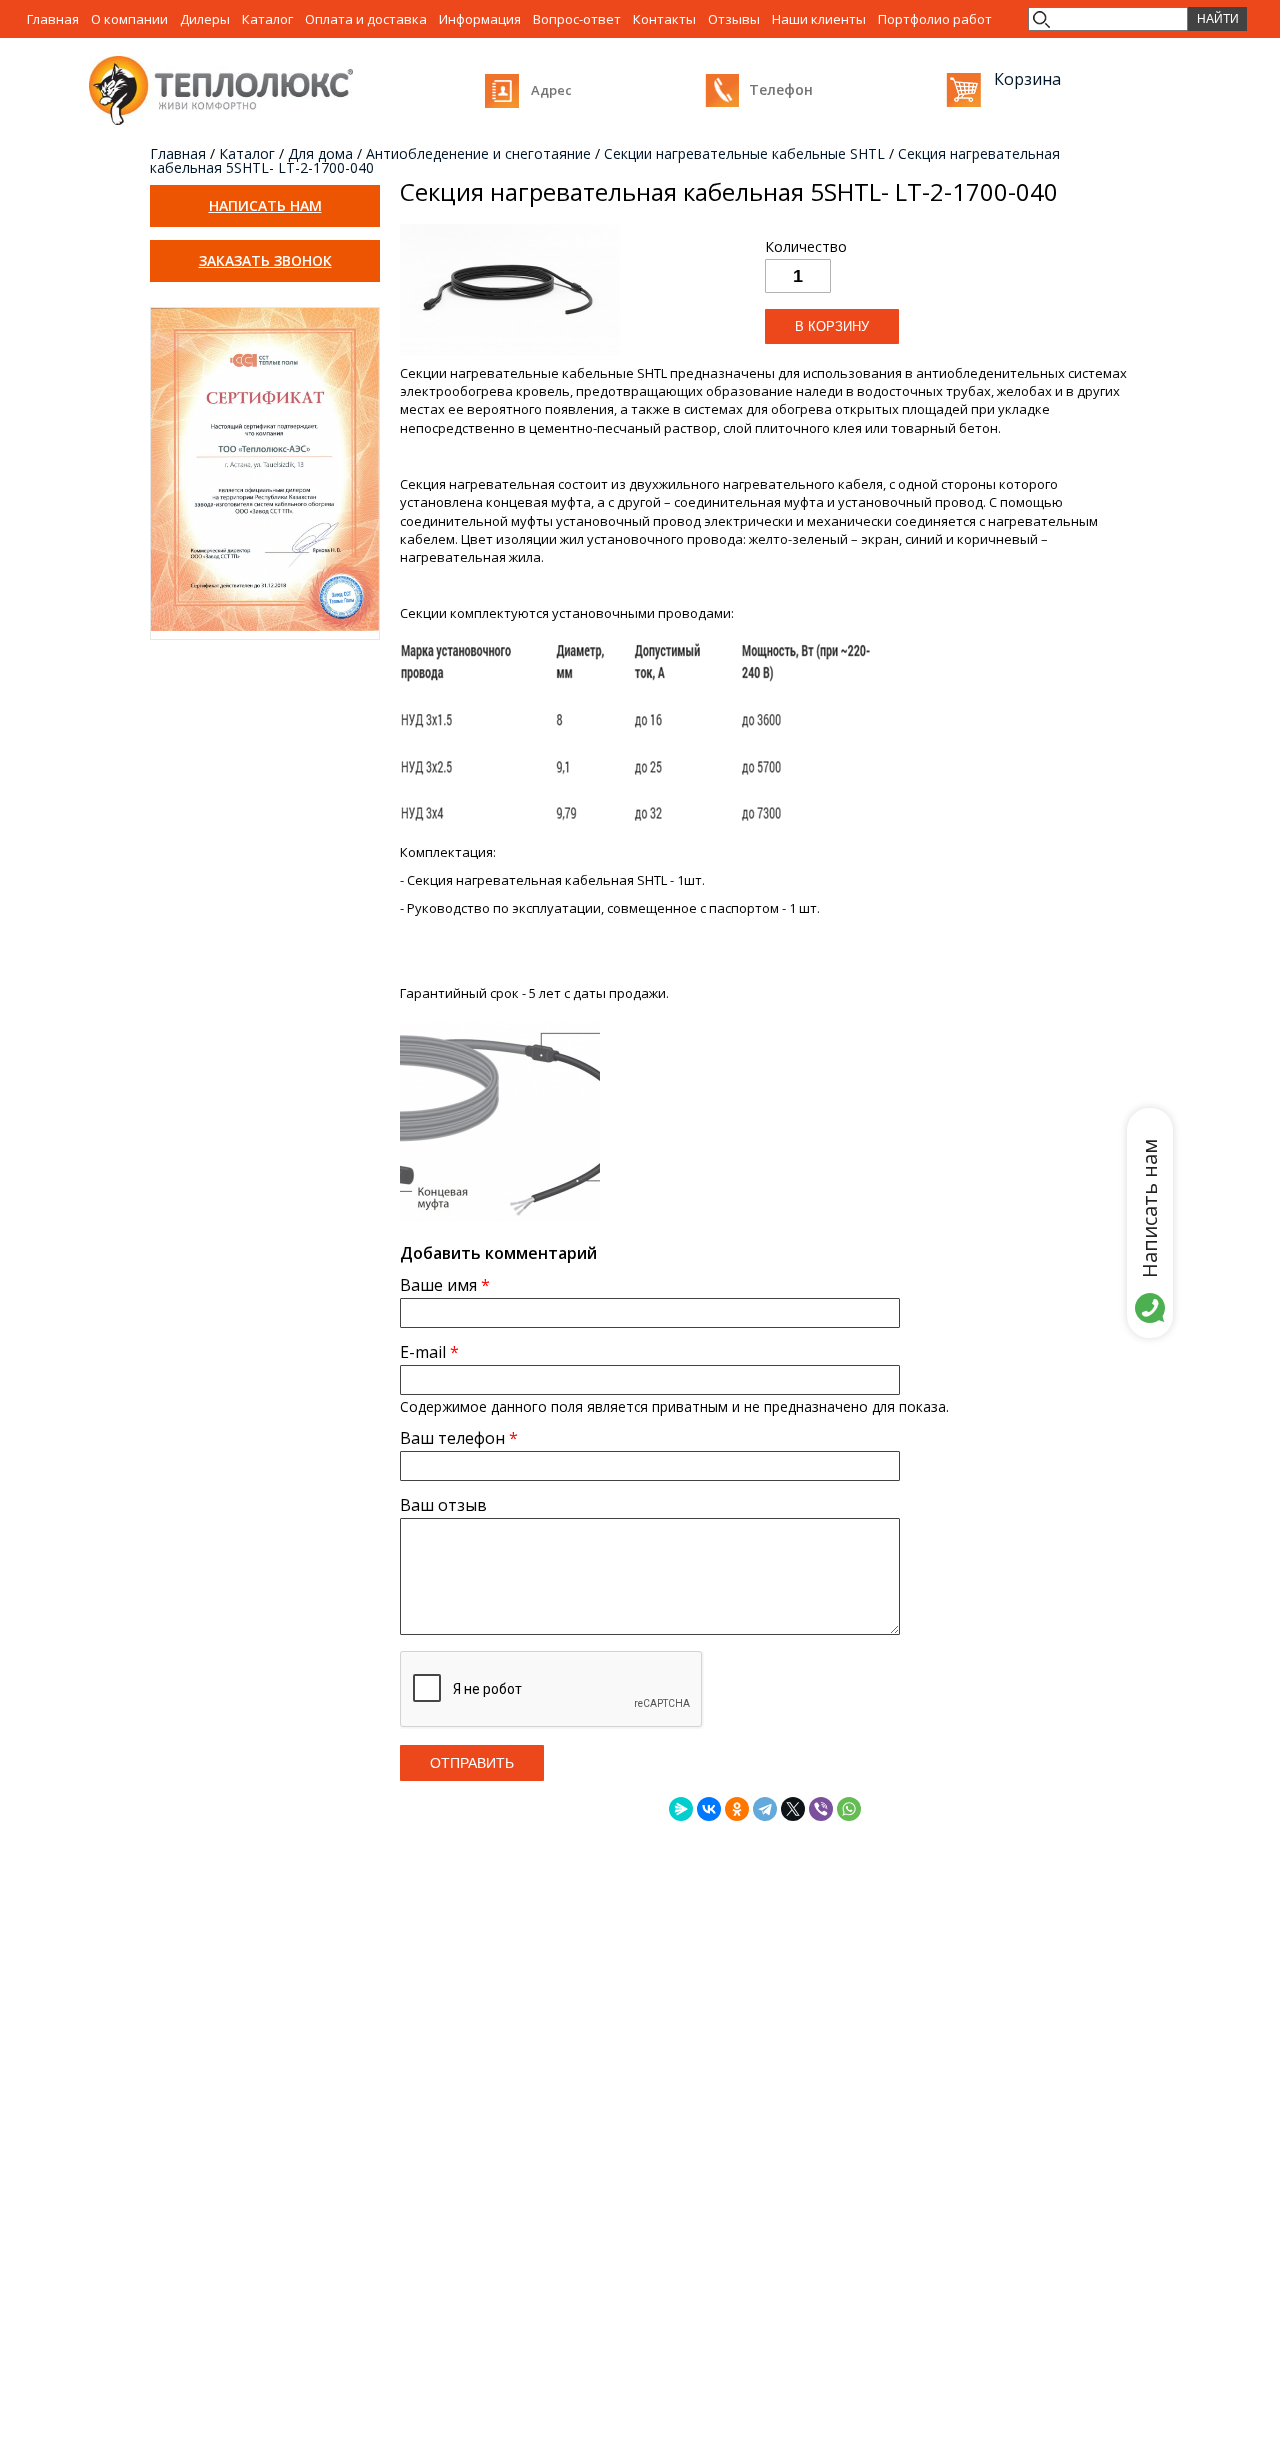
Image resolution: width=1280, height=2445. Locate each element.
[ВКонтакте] (709, 1809)
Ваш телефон (459, 1438)
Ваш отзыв (443, 1505)
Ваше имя (445, 1285)
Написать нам (265, 205)
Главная (178, 153)
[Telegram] (765, 1809)
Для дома (320, 153)
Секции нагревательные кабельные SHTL (744, 153)
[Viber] (821, 1809)
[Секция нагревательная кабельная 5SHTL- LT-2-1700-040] (510, 355)
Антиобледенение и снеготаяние (478, 153)
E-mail (429, 1352)
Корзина (963, 89)
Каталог (247, 153)
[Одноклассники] (737, 1809)
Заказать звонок (265, 260)
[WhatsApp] (849, 1809)
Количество (806, 247)
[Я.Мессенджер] (681, 1809)
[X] (793, 1809)
